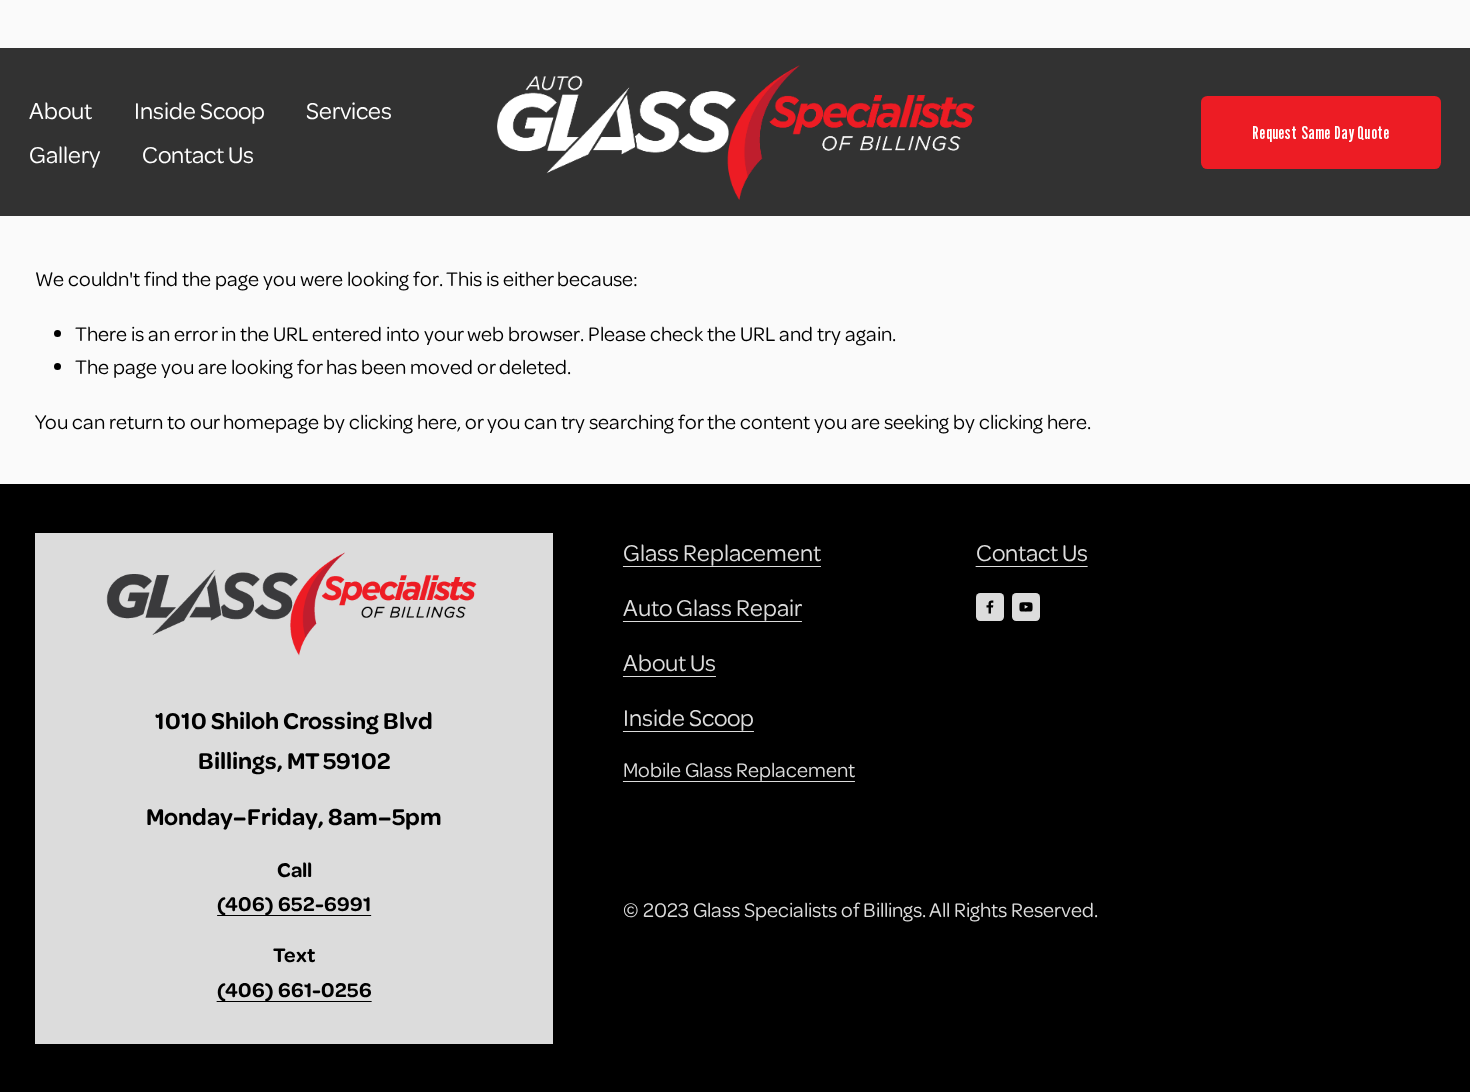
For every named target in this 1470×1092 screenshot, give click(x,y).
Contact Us (198, 154)
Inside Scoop (199, 110)
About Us (669, 662)
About (60, 110)
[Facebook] (990, 607)
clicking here (403, 421)
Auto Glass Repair (712, 607)
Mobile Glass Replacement (739, 769)
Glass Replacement (722, 552)
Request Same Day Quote (1320, 132)
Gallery (64, 154)
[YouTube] (1026, 607)
